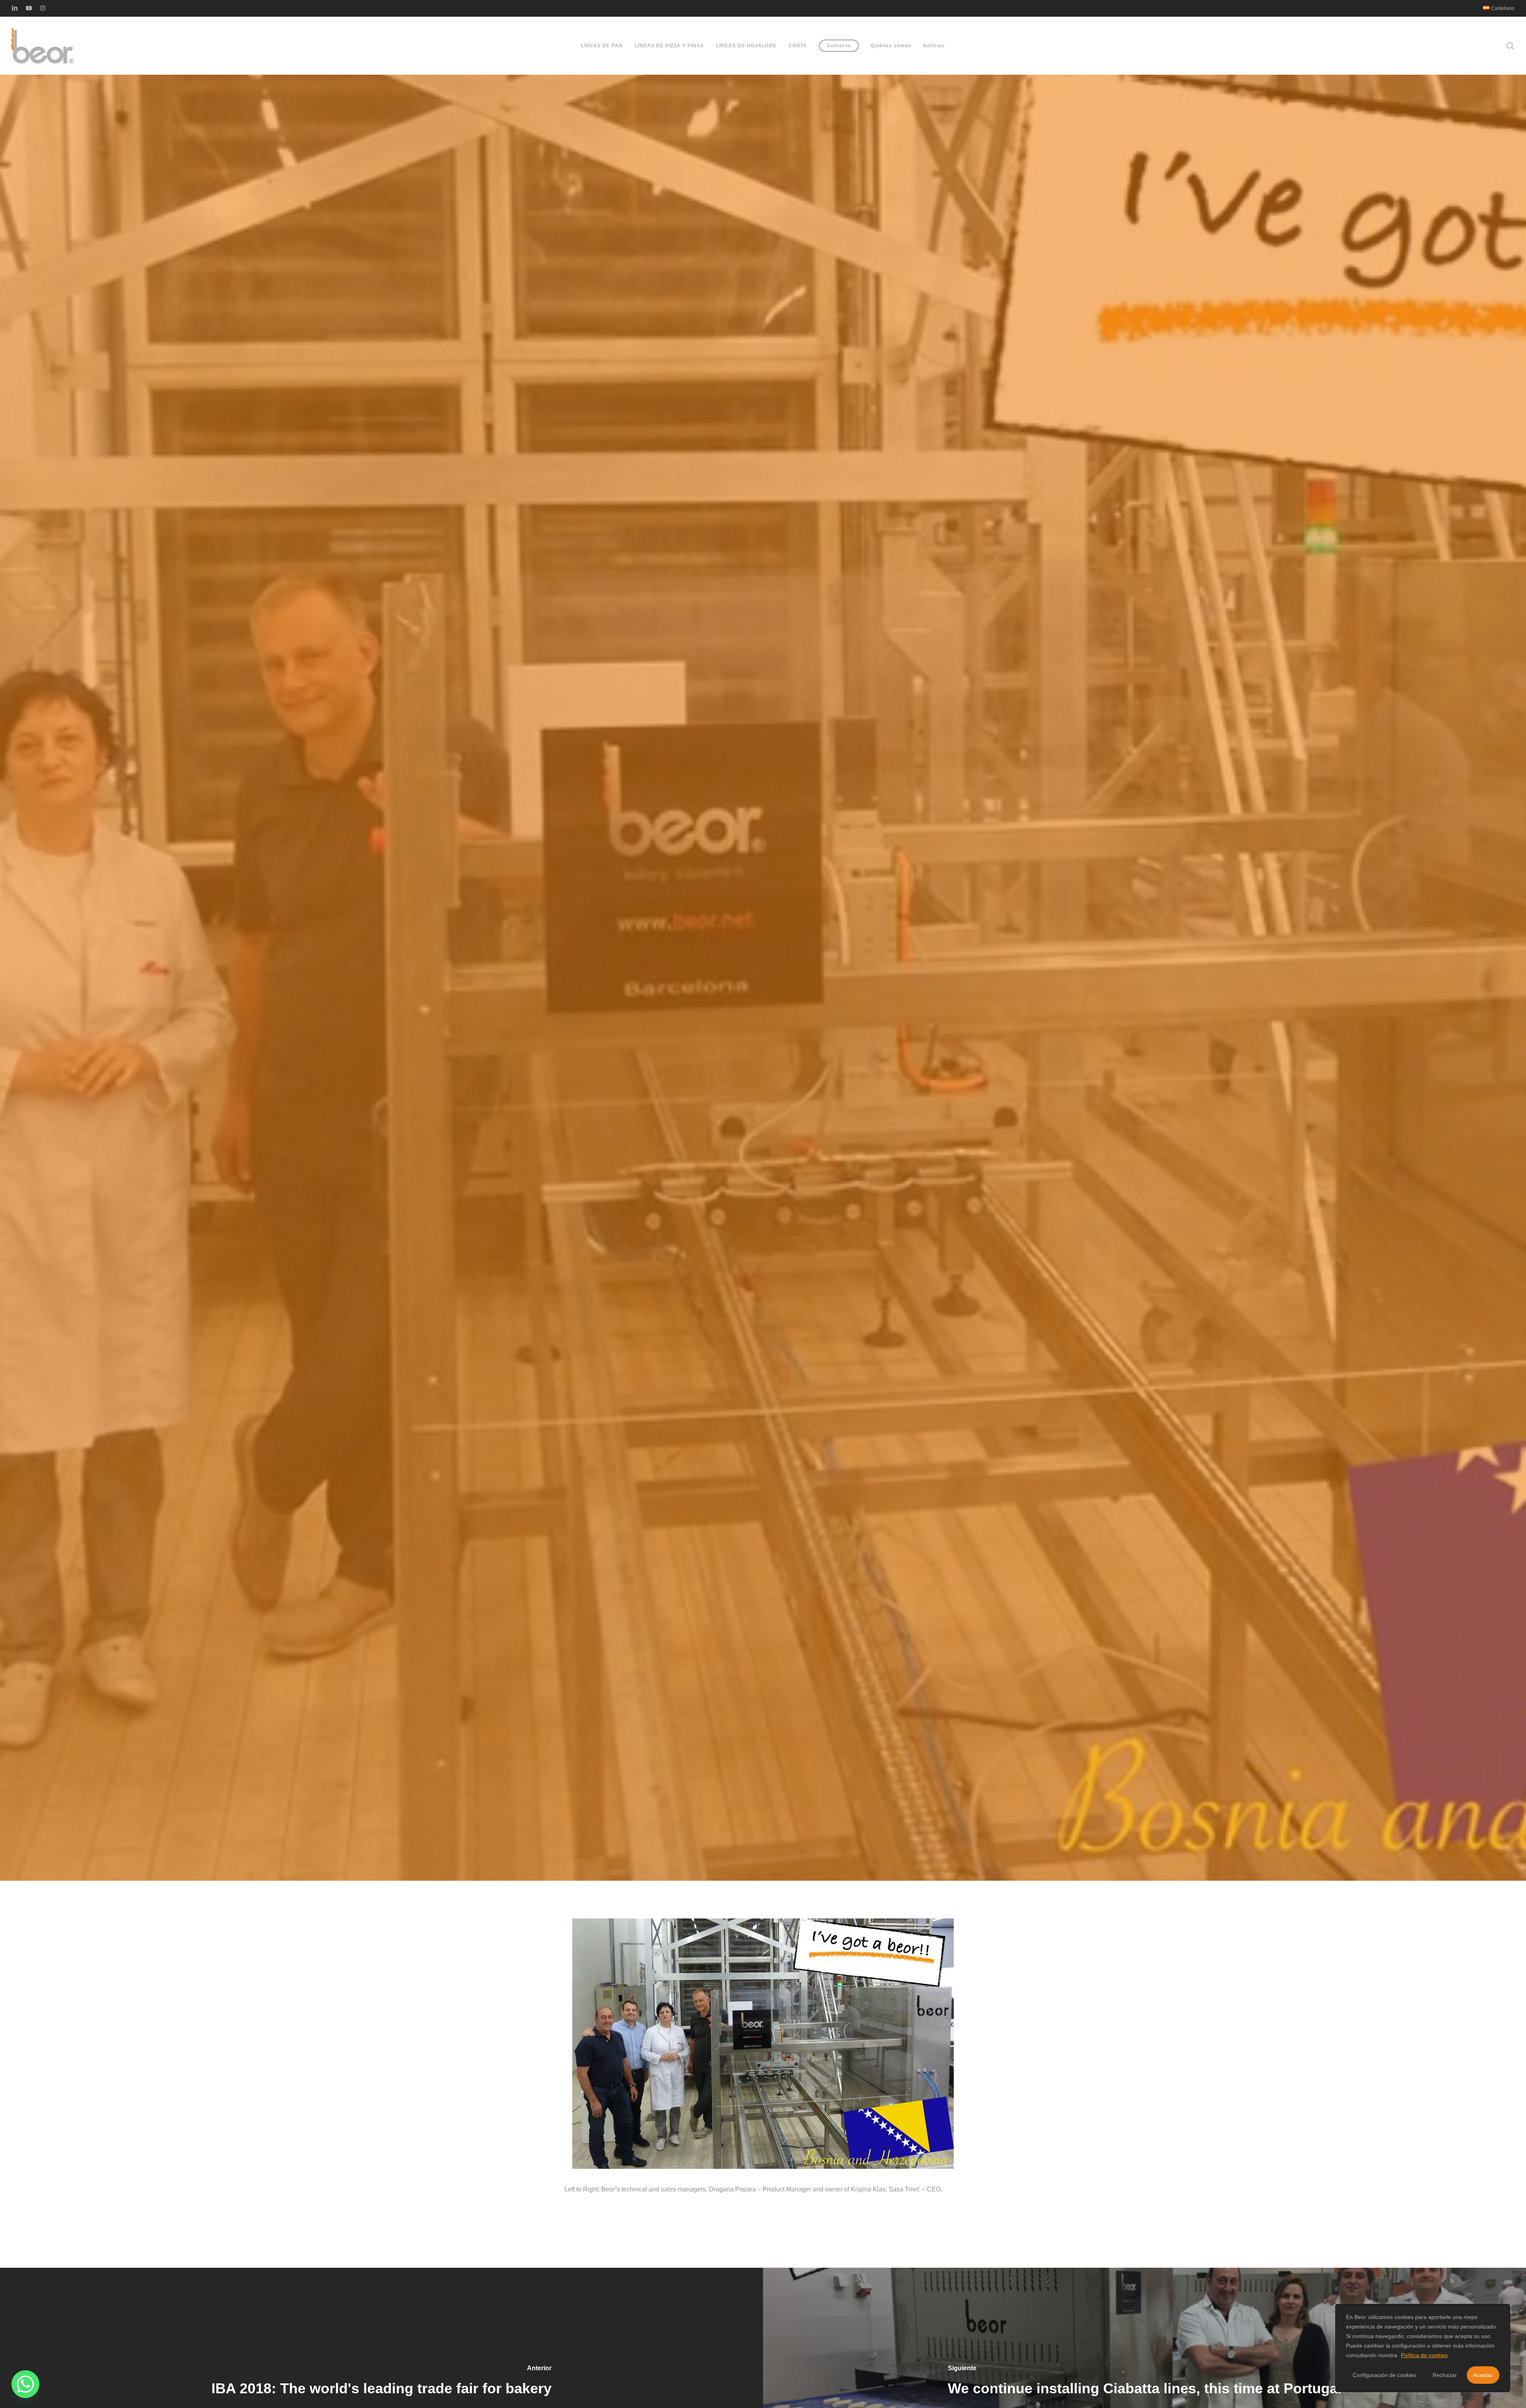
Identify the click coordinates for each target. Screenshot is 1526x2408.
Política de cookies (1424, 2355)
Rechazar (1445, 2375)
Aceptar (1483, 2375)
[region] (1423, 2348)
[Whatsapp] (25, 2384)
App (763, 1031)
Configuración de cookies (1385, 2375)
